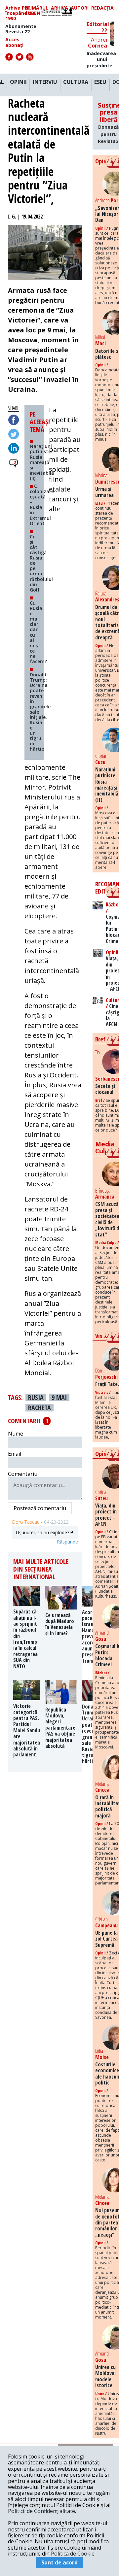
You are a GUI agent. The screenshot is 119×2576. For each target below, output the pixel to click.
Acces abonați (14, 42)
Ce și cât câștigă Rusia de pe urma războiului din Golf (41, 563)
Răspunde (67, 1542)
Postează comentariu (40, 1508)
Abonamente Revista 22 (21, 29)
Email (15, 1454)
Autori (80, 8)
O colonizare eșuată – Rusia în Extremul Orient (42, 505)
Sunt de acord (59, 2562)
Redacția (102, 8)
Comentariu (23, 1474)
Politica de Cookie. (73, 2554)
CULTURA (76, 82)
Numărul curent (37, 11)
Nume (16, 1434)
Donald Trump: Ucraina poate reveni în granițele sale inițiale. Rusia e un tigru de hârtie (40, 712)
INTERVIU (45, 82)
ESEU (100, 82)
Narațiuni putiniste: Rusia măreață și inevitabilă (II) (42, 462)
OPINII (18, 82)
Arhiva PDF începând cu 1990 (20, 13)
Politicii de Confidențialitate (41, 2511)
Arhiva (59, 8)
